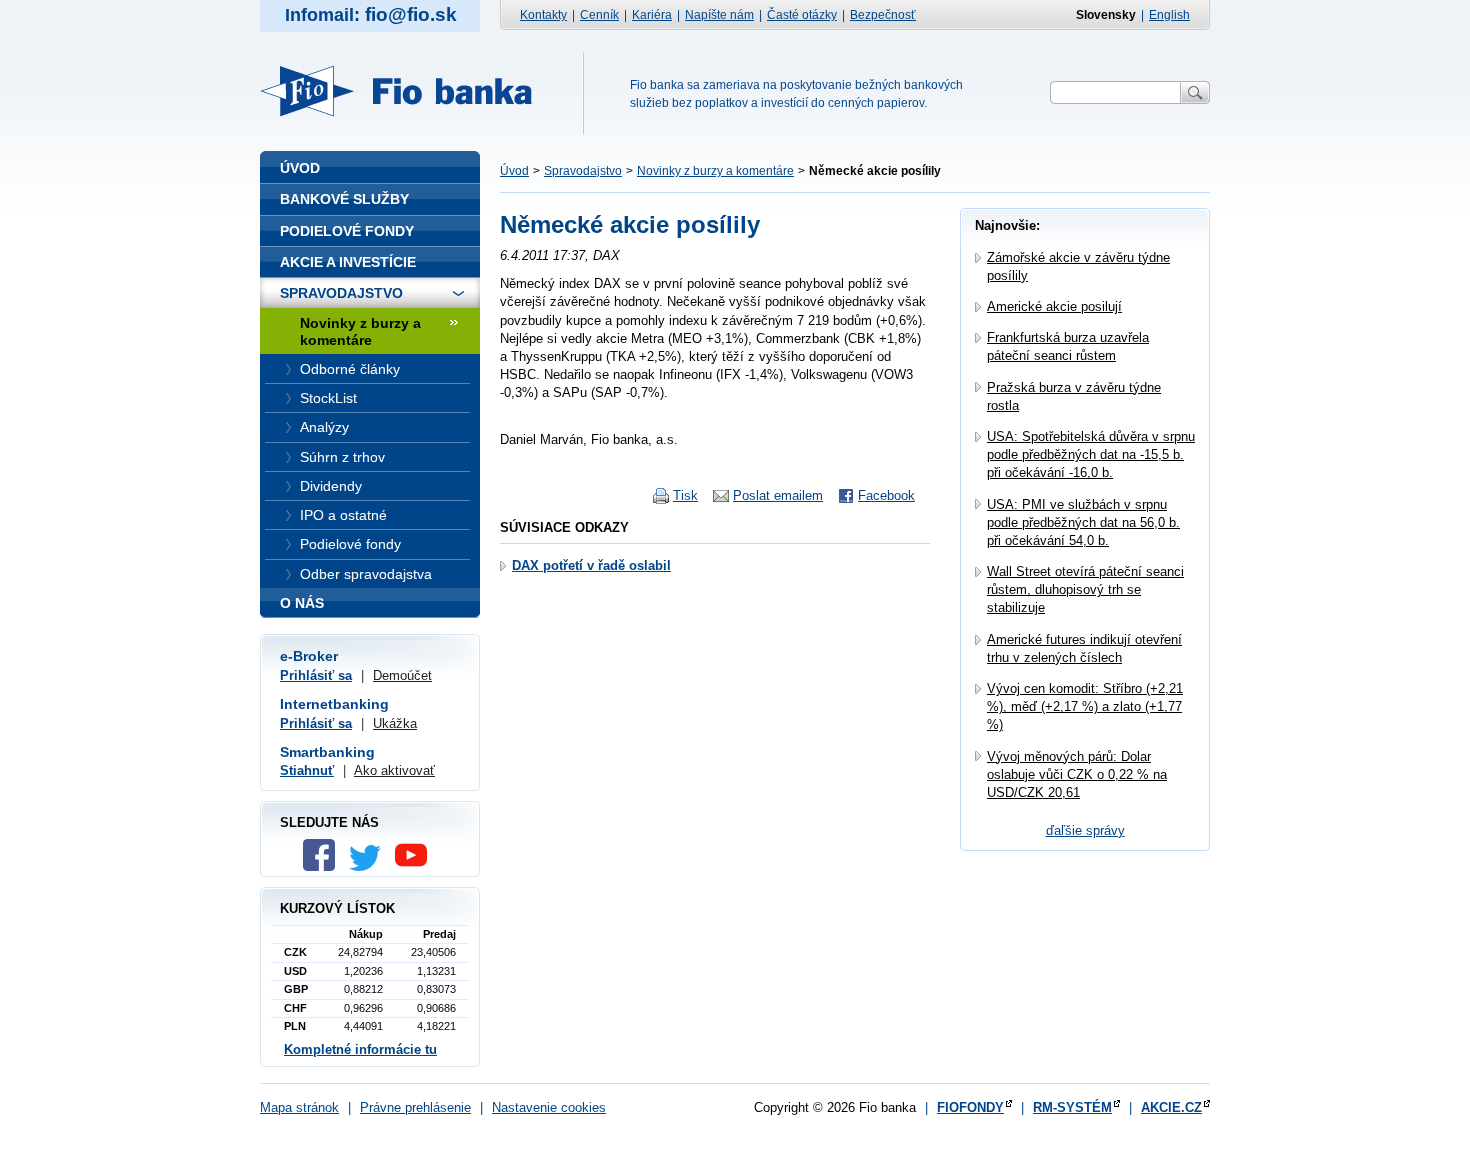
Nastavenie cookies (549, 1107)
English (1169, 15)
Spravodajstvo (583, 171)
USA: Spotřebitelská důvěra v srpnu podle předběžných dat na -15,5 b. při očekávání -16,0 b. (1091, 454)
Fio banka (408, 91)
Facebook (886, 495)
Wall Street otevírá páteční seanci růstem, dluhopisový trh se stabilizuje (1085, 589)
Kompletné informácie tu (360, 1049)
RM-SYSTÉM (1072, 1107)
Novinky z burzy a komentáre (715, 171)
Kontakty (543, 15)
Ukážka (395, 723)
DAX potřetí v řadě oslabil (591, 565)
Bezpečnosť (883, 15)
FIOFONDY (970, 1107)
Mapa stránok (299, 1107)
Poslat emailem (778, 495)
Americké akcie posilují (1054, 306)
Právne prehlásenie (415, 1107)
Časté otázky (802, 15)
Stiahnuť (307, 770)
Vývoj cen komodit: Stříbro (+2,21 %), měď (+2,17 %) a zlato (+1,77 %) (1085, 706)
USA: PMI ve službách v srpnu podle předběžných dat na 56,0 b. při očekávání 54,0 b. (1083, 522)
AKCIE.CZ (1171, 1107)
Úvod (514, 171)
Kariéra (652, 15)
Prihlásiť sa (316, 675)
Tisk (685, 495)
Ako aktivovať (394, 770)
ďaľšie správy (1085, 830)
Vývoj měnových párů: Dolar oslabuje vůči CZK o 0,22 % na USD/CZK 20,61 (1077, 774)
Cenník (599, 15)
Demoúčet (402, 675)
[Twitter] (370, 866)
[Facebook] (324, 866)
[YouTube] (416, 866)
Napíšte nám (719, 15)
